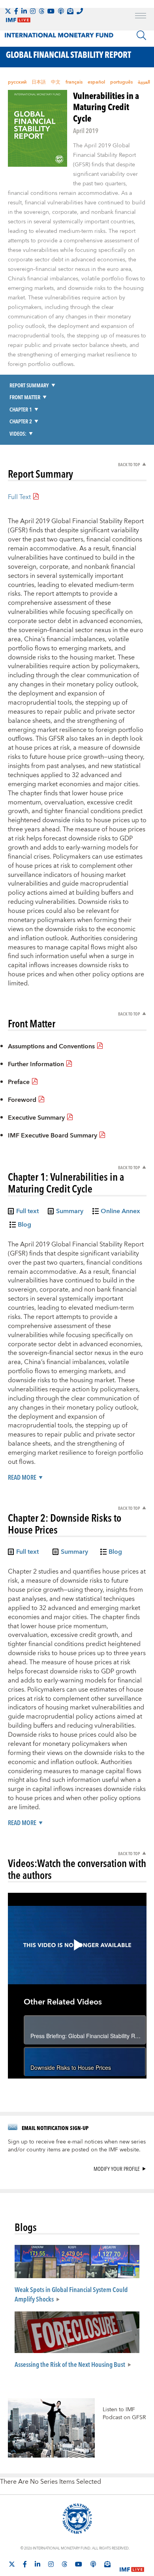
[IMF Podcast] (61, 11)
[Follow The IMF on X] (8, 11)
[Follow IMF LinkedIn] (24, 11)
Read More (22, 1478)
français (74, 82)
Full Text (19, 497)
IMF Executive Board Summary (53, 1136)
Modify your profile (117, 2169)
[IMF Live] (132, 2565)
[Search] (141, 35)
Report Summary (29, 385)
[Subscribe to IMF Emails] (70, 11)
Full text (27, 1212)
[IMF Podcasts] (93, 2564)
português (121, 82)
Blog (24, 1226)
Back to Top (129, 464)
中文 (56, 82)
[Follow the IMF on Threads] (41, 11)
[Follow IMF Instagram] (33, 11)
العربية (144, 82)
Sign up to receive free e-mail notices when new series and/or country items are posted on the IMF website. (77, 2146)
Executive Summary (36, 1118)
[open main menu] (141, 17)
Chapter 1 (21, 409)
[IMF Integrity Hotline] (80, 11)
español (96, 82)
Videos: (18, 433)
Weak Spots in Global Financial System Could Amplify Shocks (71, 2294)
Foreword (22, 1100)
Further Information (36, 1064)
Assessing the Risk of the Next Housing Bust (70, 2364)
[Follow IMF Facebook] (16, 11)
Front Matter (25, 397)
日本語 (39, 82)
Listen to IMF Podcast (119, 2414)
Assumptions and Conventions (51, 1046)
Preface (19, 1082)
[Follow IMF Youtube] (51, 11)
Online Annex (120, 1212)
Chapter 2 (21, 421)
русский (17, 82)
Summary (70, 1212)
